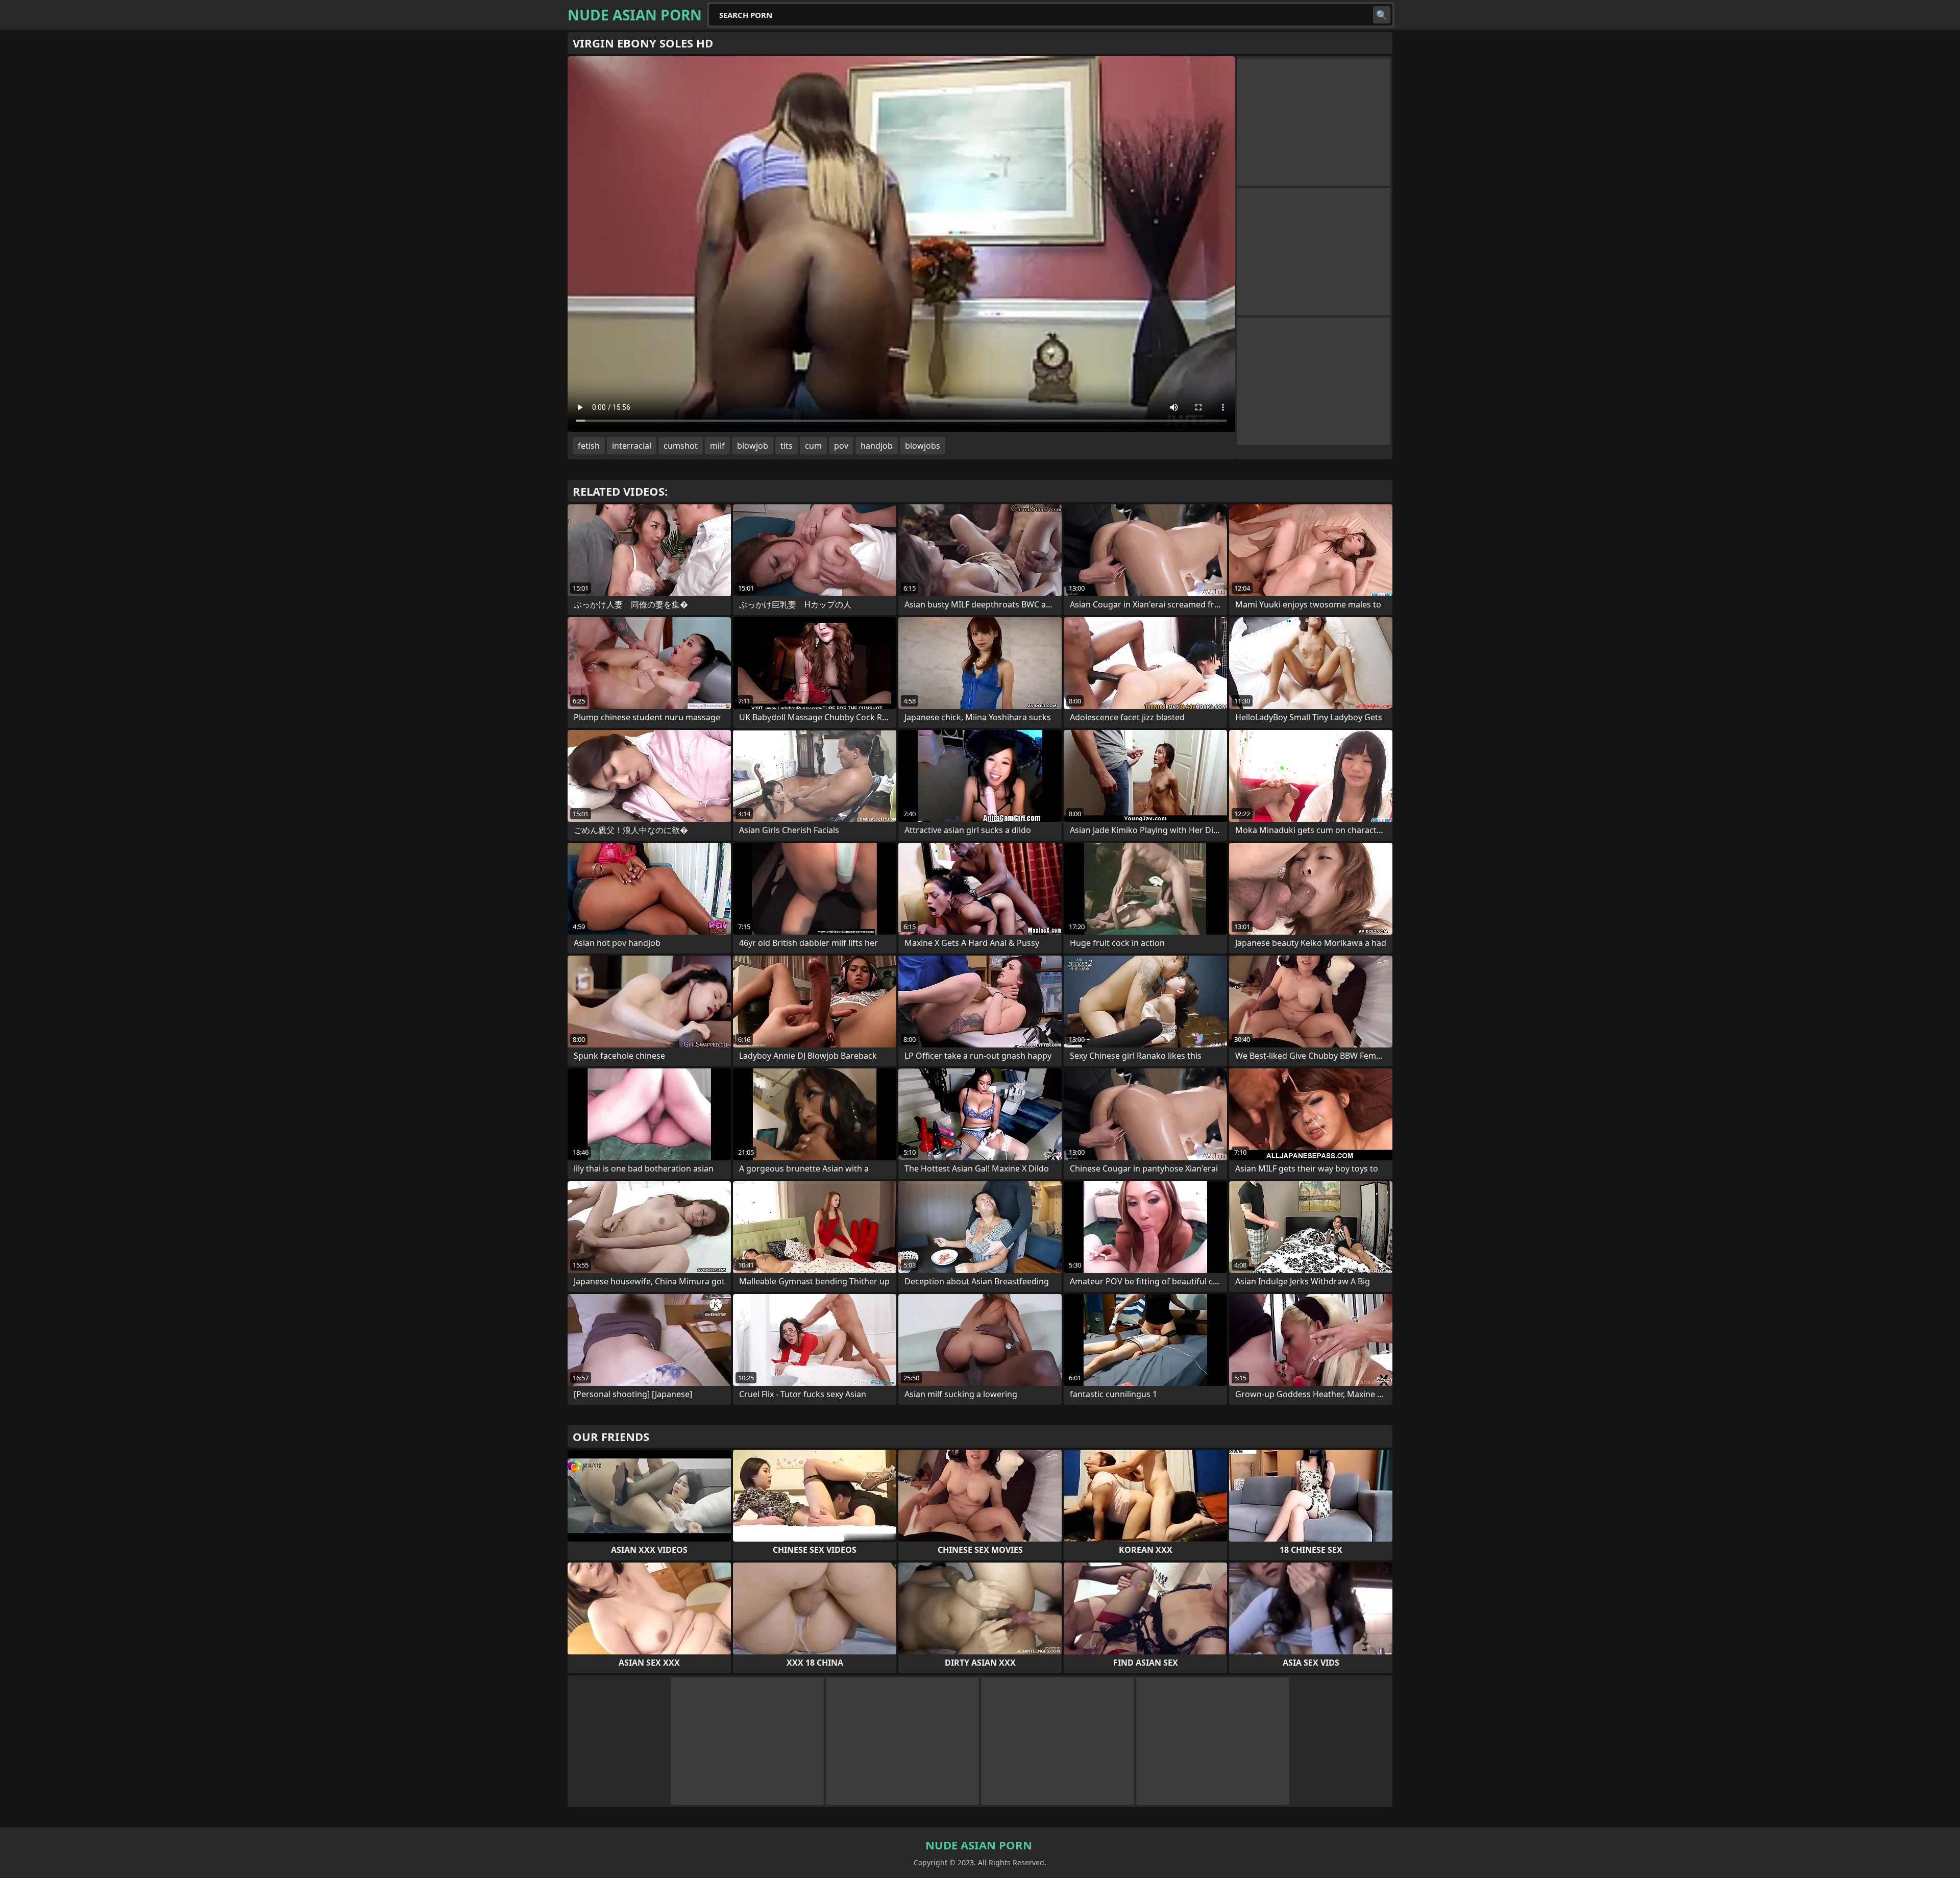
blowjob (753, 446)
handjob (877, 446)
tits (787, 446)
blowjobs (923, 446)
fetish (589, 446)
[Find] (1382, 15)
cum (813, 446)
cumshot (681, 446)
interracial (632, 446)
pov (841, 446)
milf (717, 446)
